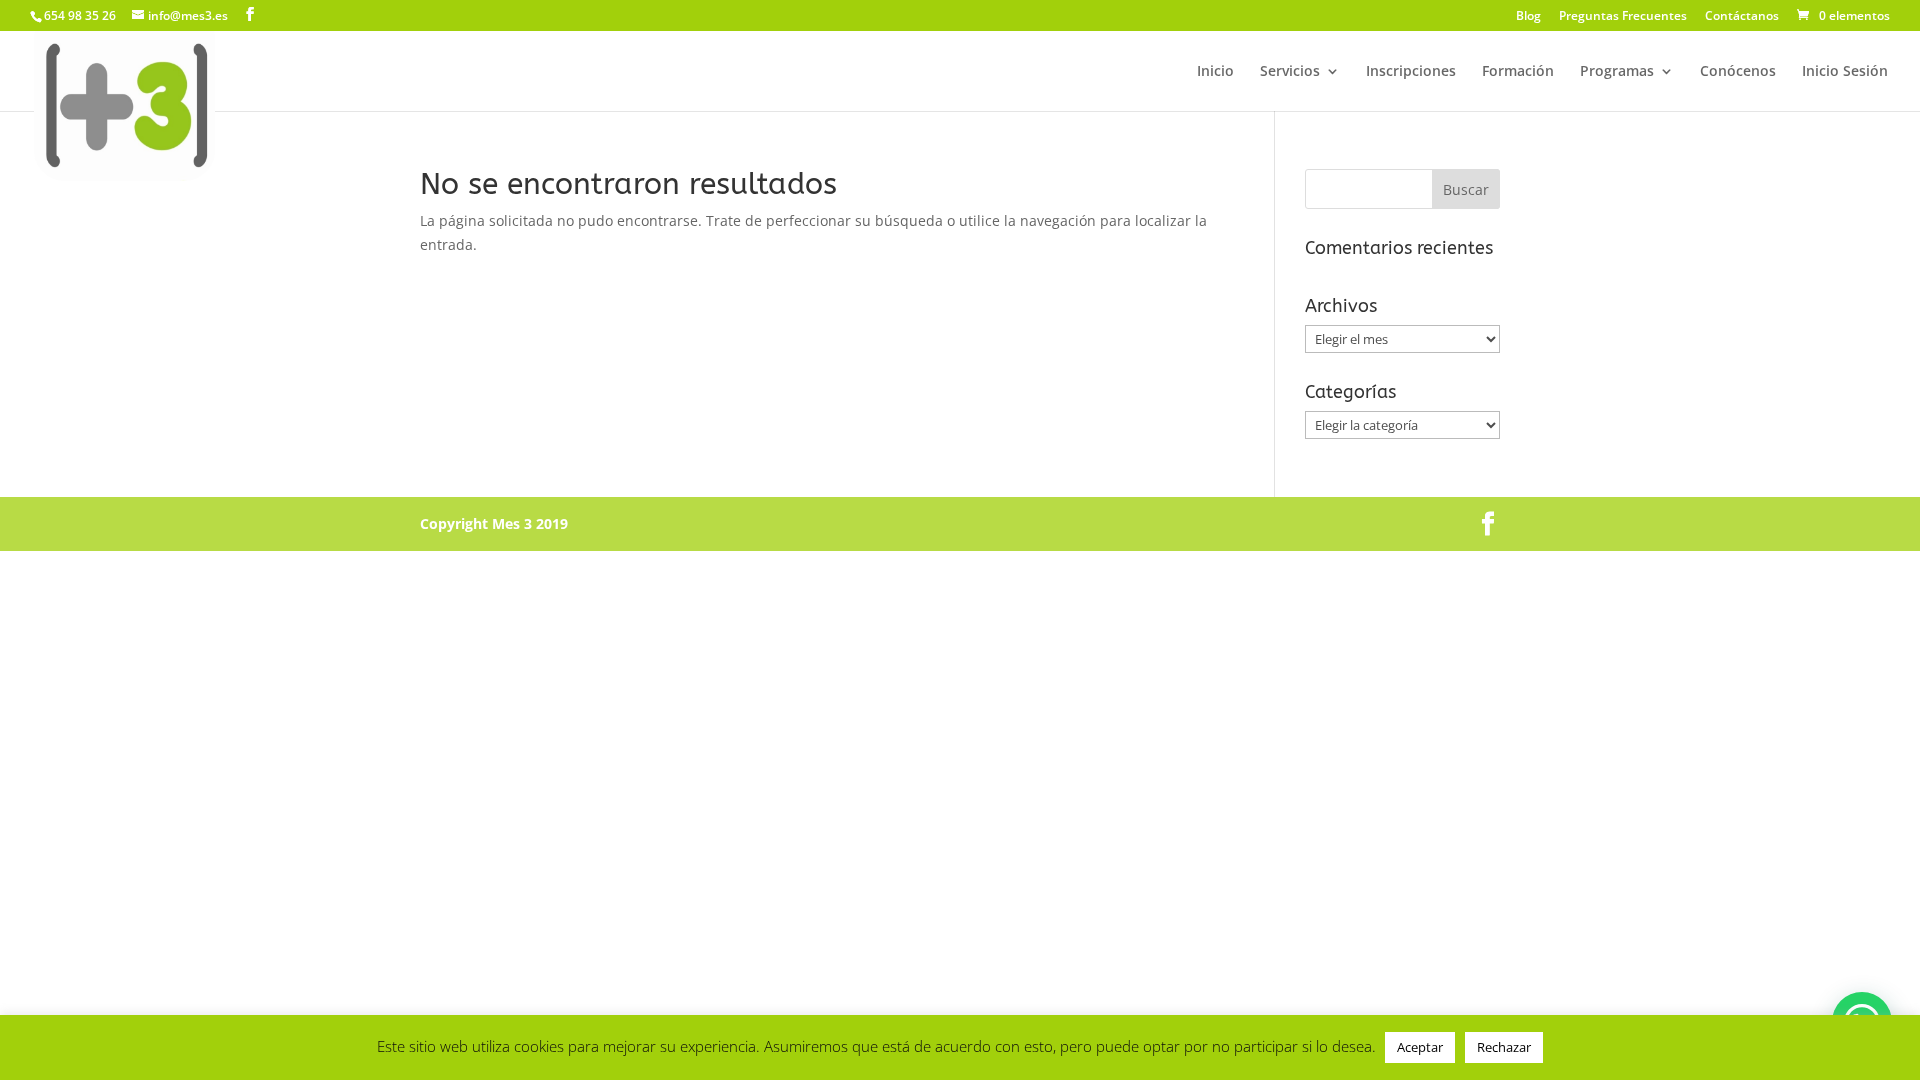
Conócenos (1738, 72)
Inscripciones (1411, 72)
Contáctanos (1742, 17)
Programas (1617, 72)
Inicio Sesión (1845, 72)
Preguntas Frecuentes (1623, 17)
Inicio (1215, 72)
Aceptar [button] (1420, 1047)
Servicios (1290, 72)
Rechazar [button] (1504, 1047)
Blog (1528, 17)
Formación (1518, 72)
